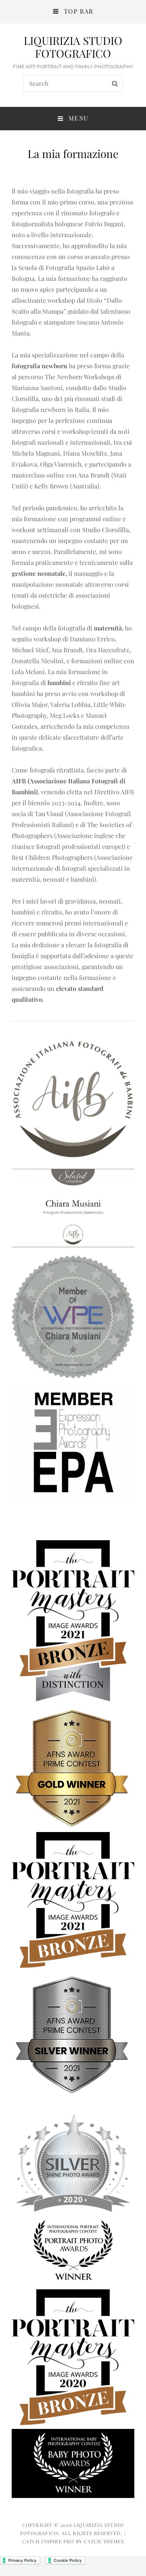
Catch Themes (104, 2541)
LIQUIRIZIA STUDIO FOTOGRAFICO (73, 47)
